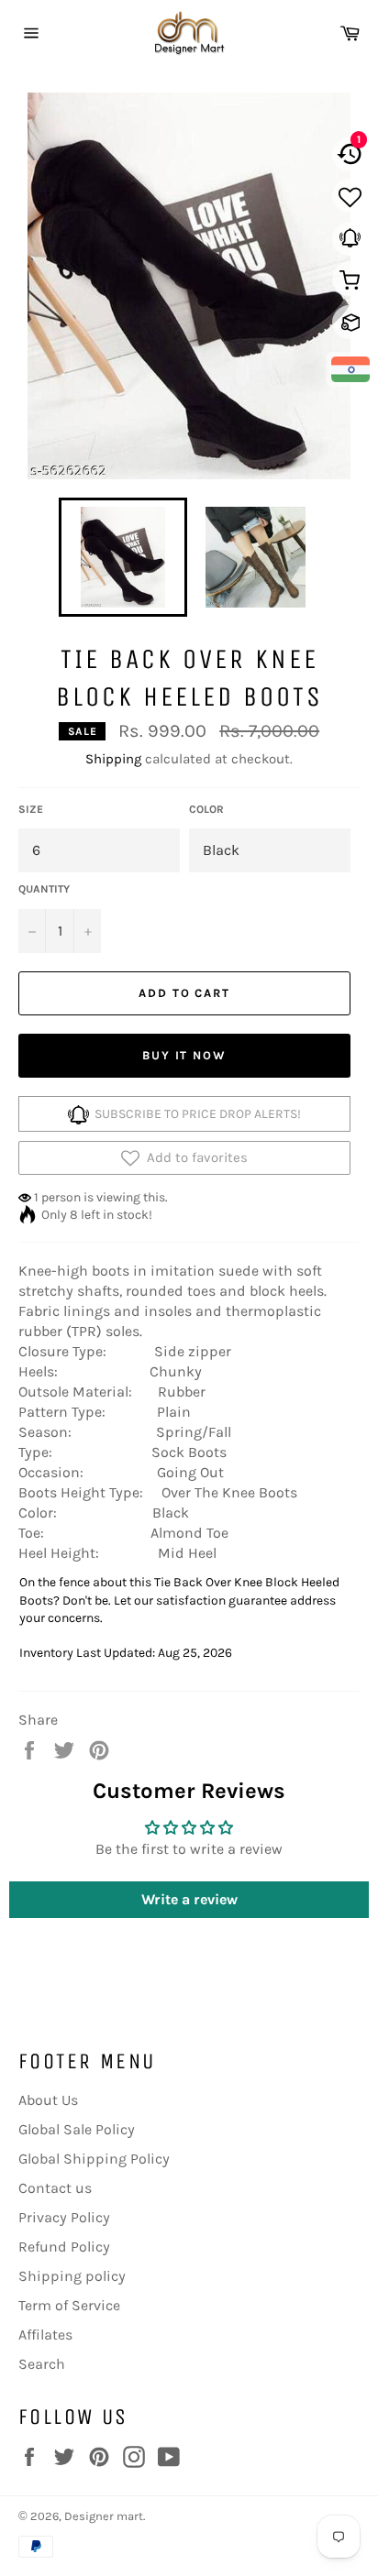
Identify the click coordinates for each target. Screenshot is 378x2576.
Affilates (45, 2335)
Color (206, 809)
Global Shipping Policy (94, 2159)
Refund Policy (64, 2247)
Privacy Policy (64, 2217)
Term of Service (69, 2305)
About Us (48, 2100)
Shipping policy (72, 2276)
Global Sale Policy (77, 2129)
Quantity (44, 889)
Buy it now (185, 1055)
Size (31, 809)
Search (42, 2364)
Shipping (113, 759)
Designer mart (104, 2516)
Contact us (55, 2188)
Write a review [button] (189, 1899)
